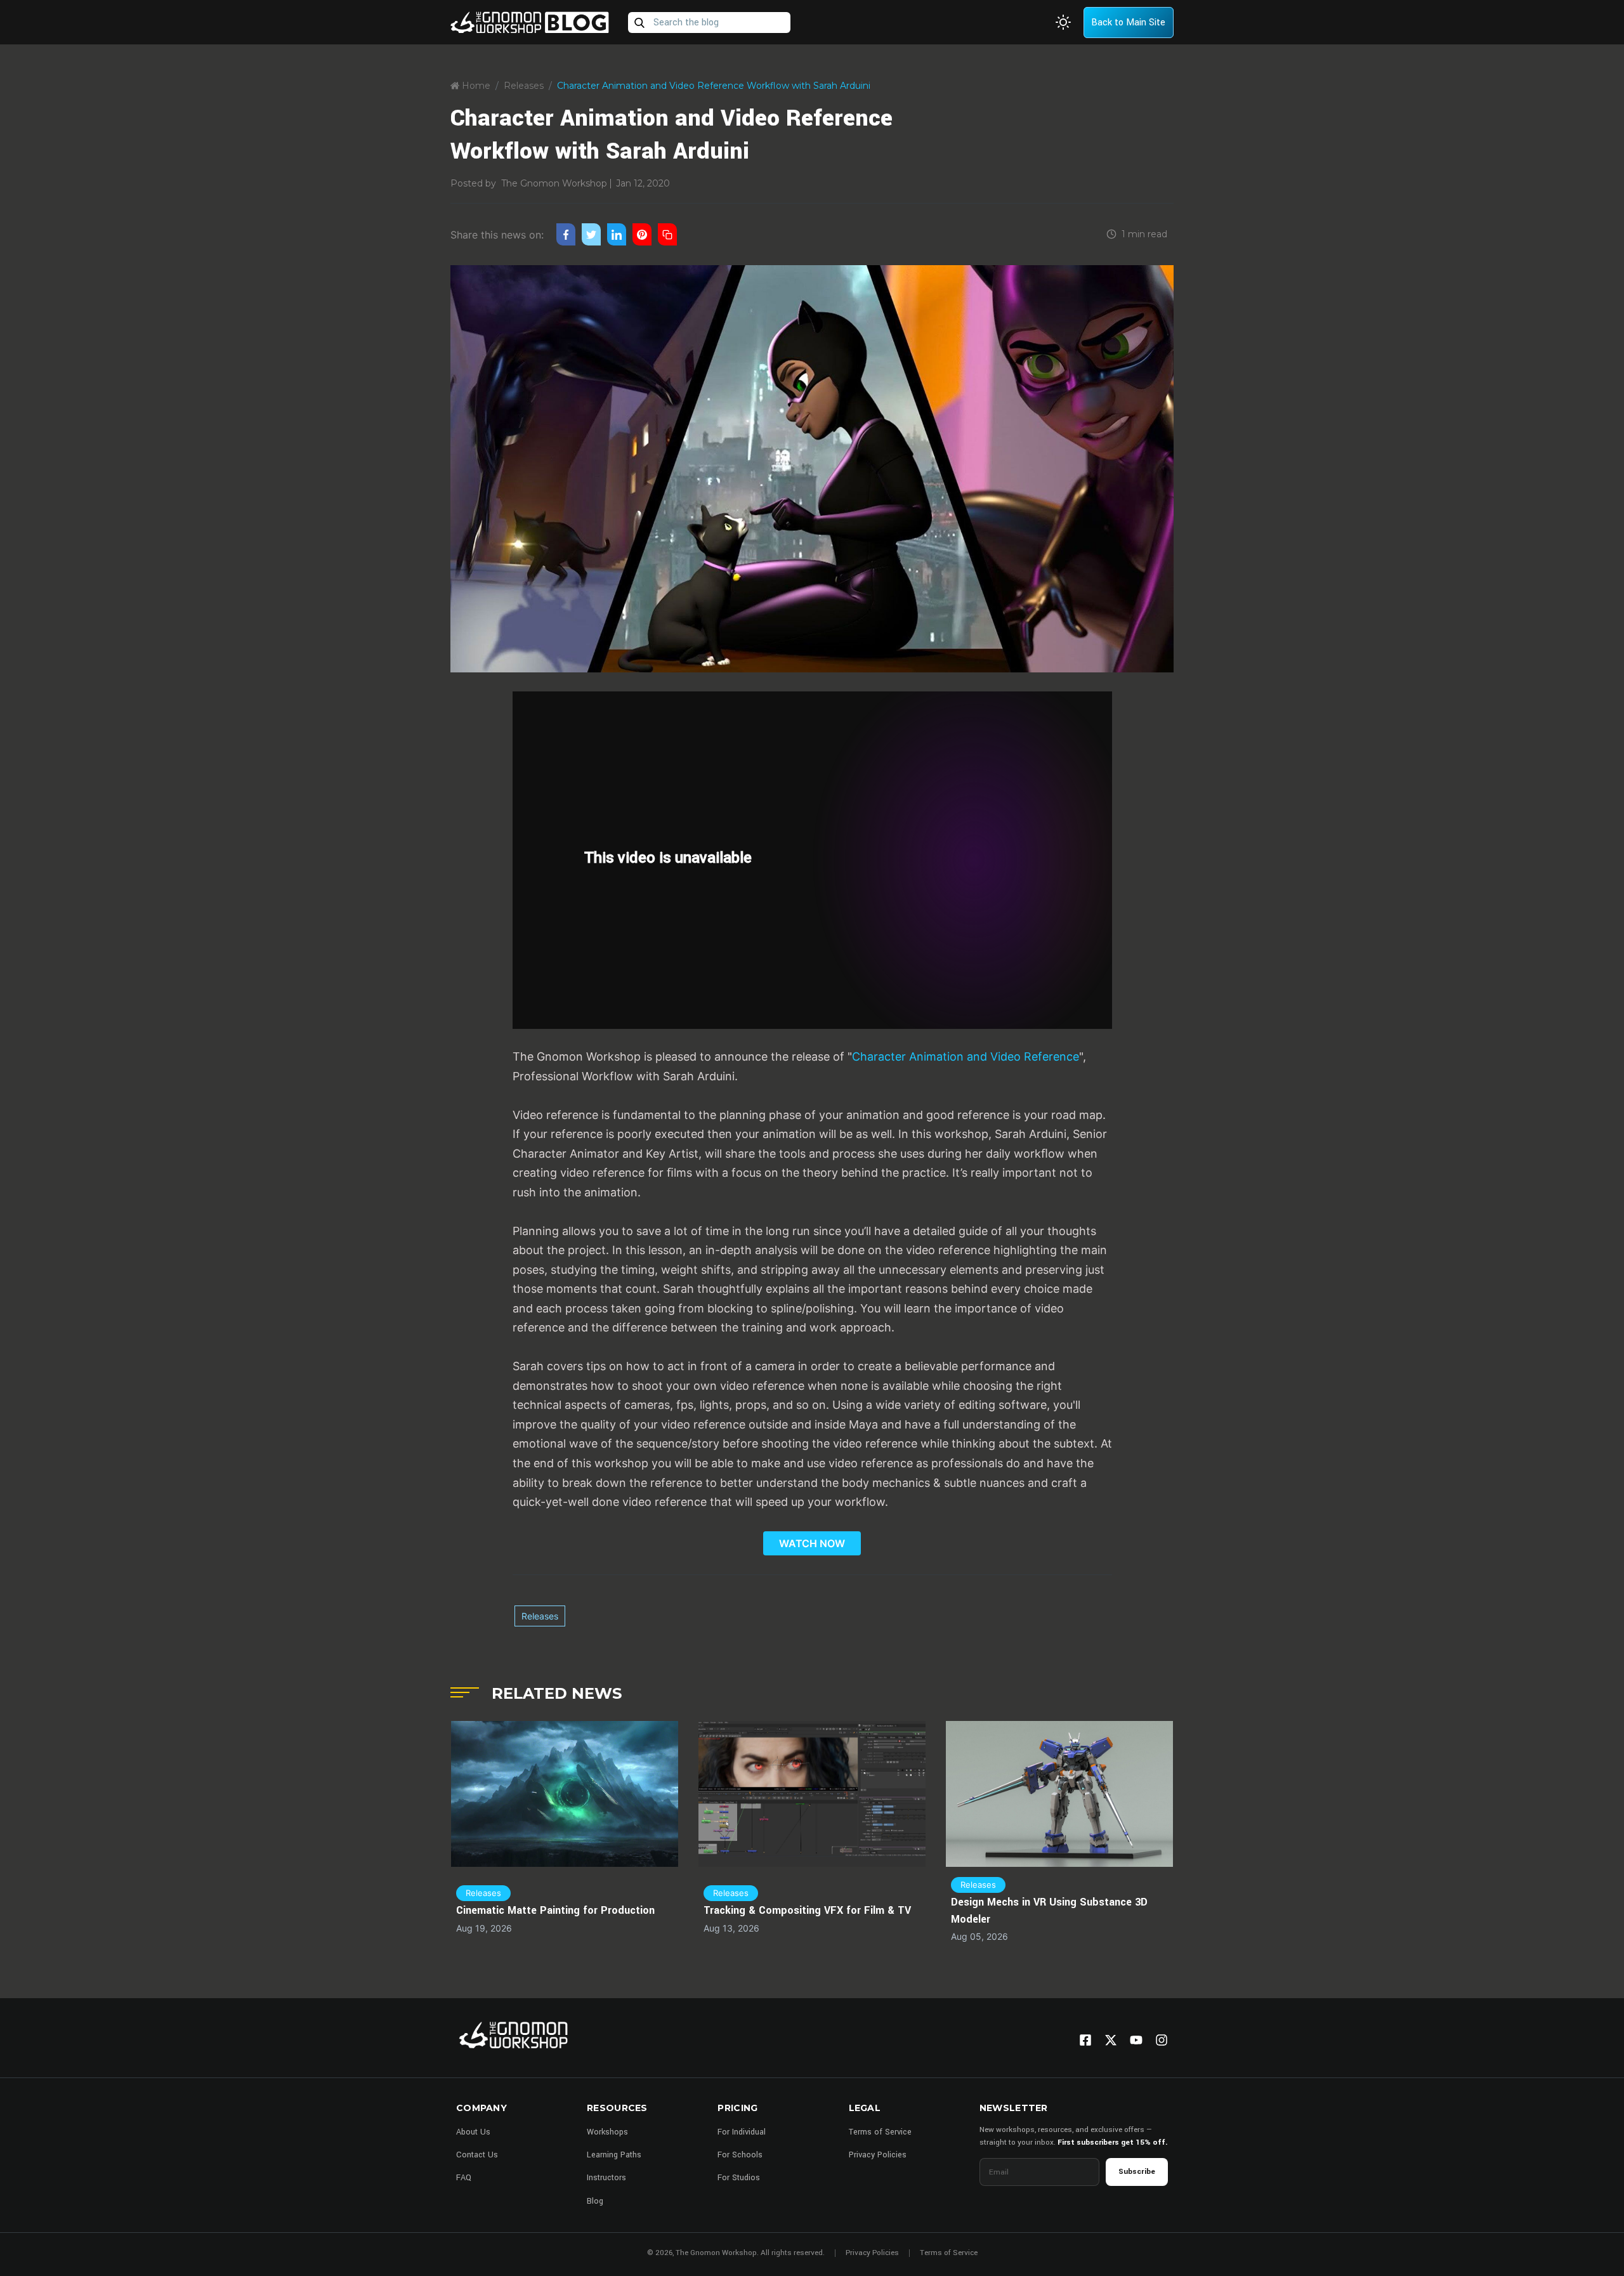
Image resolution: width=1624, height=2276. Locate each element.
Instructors (606, 2178)
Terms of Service (880, 2132)
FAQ (464, 2178)
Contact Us (477, 2155)
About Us (473, 2132)
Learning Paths (614, 2155)
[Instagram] (1162, 2040)
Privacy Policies (878, 2155)
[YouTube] (1136, 2040)
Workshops (607, 2132)
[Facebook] (1085, 2040)
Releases (524, 86)
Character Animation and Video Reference (966, 1056)
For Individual (742, 2132)
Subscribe (1137, 2172)
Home (475, 86)
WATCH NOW (812, 1543)
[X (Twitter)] (1111, 2040)
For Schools (740, 2155)
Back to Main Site (1128, 23)
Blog (595, 2201)
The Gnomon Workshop (554, 183)
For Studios (739, 2178)
